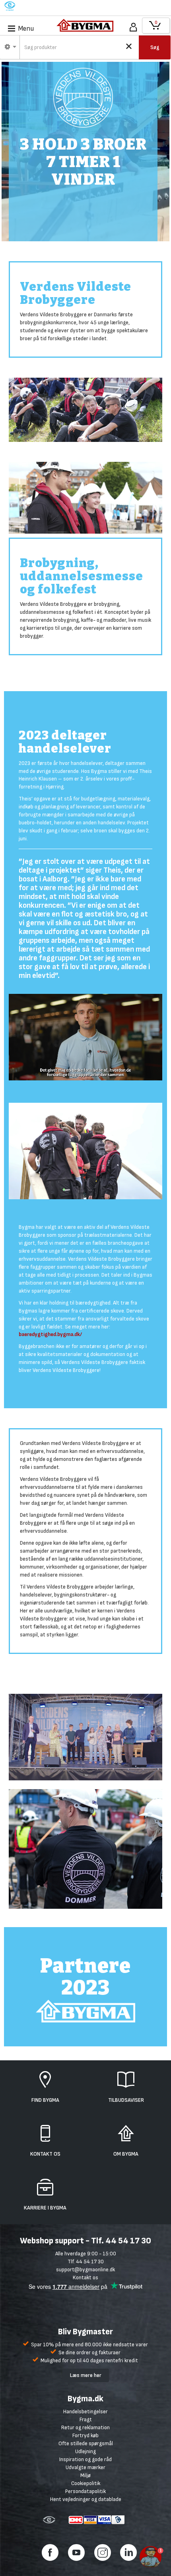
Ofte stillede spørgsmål (86, 2443)
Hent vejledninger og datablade (86, 2499)
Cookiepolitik (86, 2483)
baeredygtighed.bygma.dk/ (50, 1334)
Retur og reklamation (85, 2427)
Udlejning (85, 2451)
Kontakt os (85, 2277)
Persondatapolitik (85, 2491)
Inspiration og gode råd (85, 2459)
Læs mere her (86, 2375)
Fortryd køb (85, 2435)
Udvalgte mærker (85, 2467)
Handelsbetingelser (85, 2411)
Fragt (86, 2419)
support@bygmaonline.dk (85, 2270)
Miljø (85, 2475)
